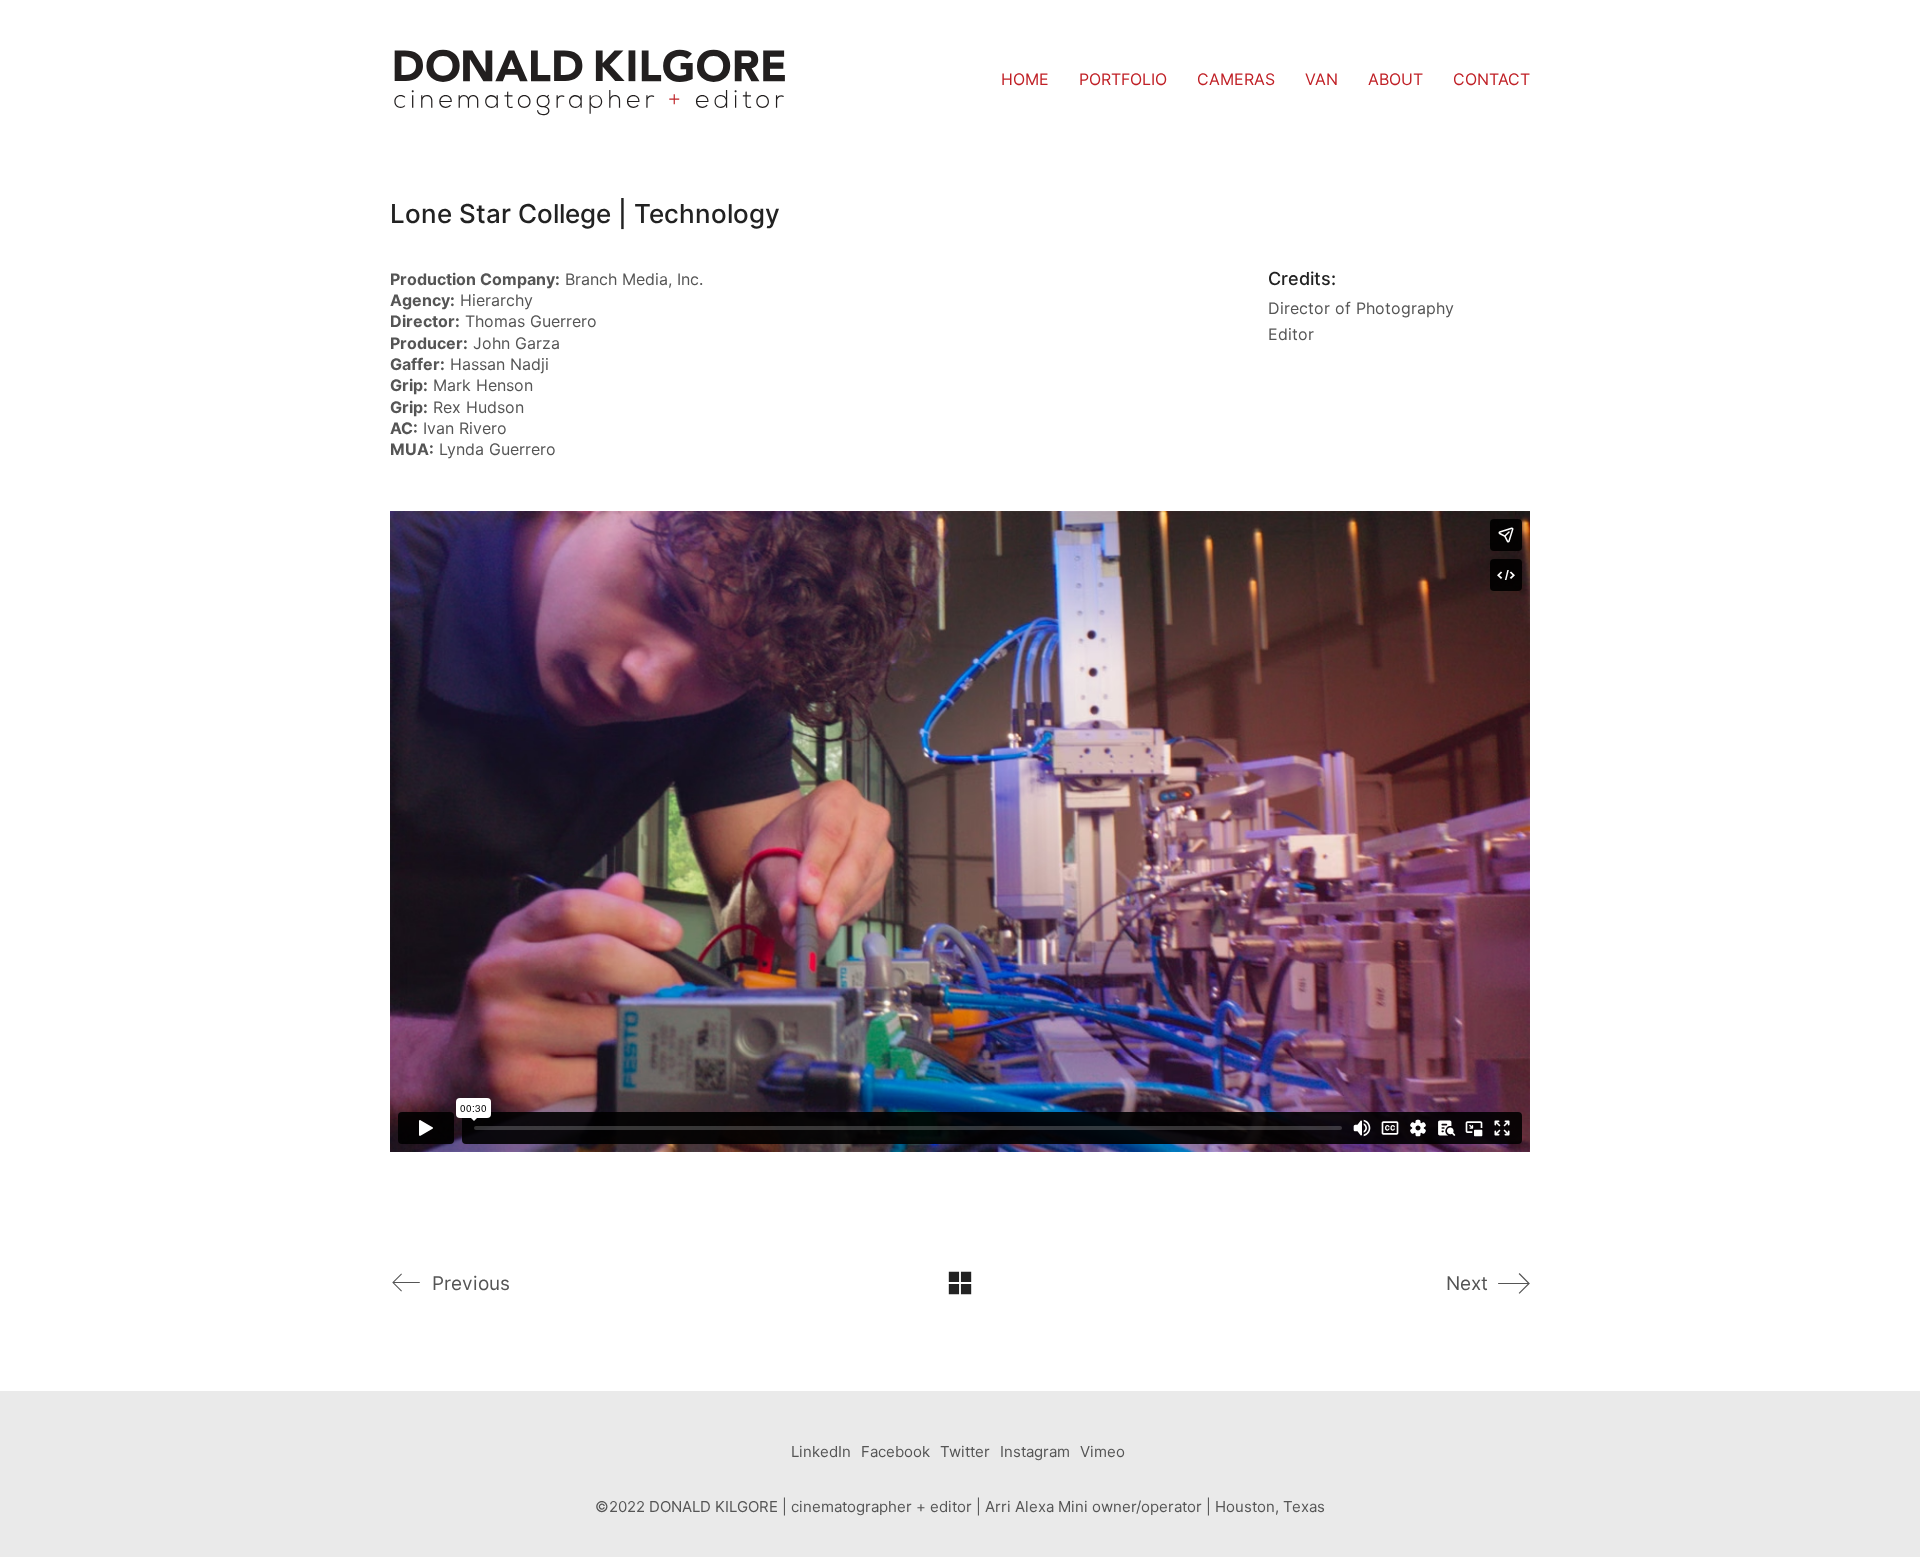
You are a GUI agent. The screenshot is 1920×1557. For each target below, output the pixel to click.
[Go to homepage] (590, 80)
